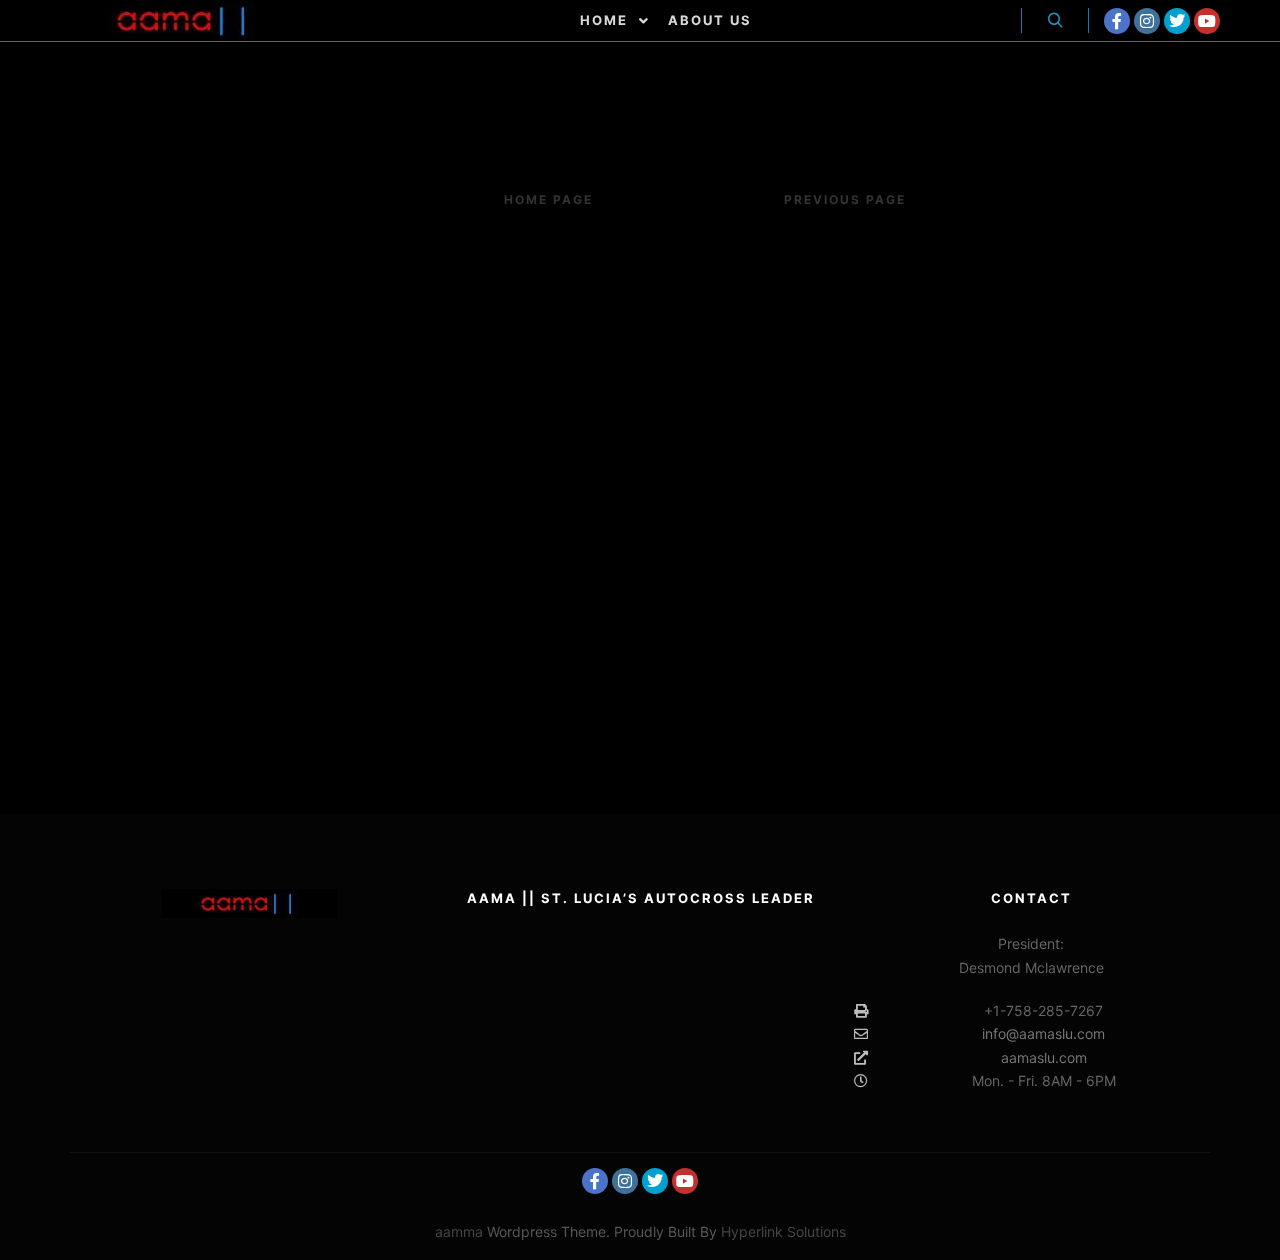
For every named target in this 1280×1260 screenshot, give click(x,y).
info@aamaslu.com (1043, 1033)
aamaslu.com (1044, 1057)
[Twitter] (1177, 21)
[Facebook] (1117, 21)
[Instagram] (1147, 21)
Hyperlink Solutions (783, 1231)
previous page (845, 199)
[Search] (1055, 21)
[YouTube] (1207, 21)
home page (548, 199)
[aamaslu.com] (185, 20)
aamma (459, 1231)
